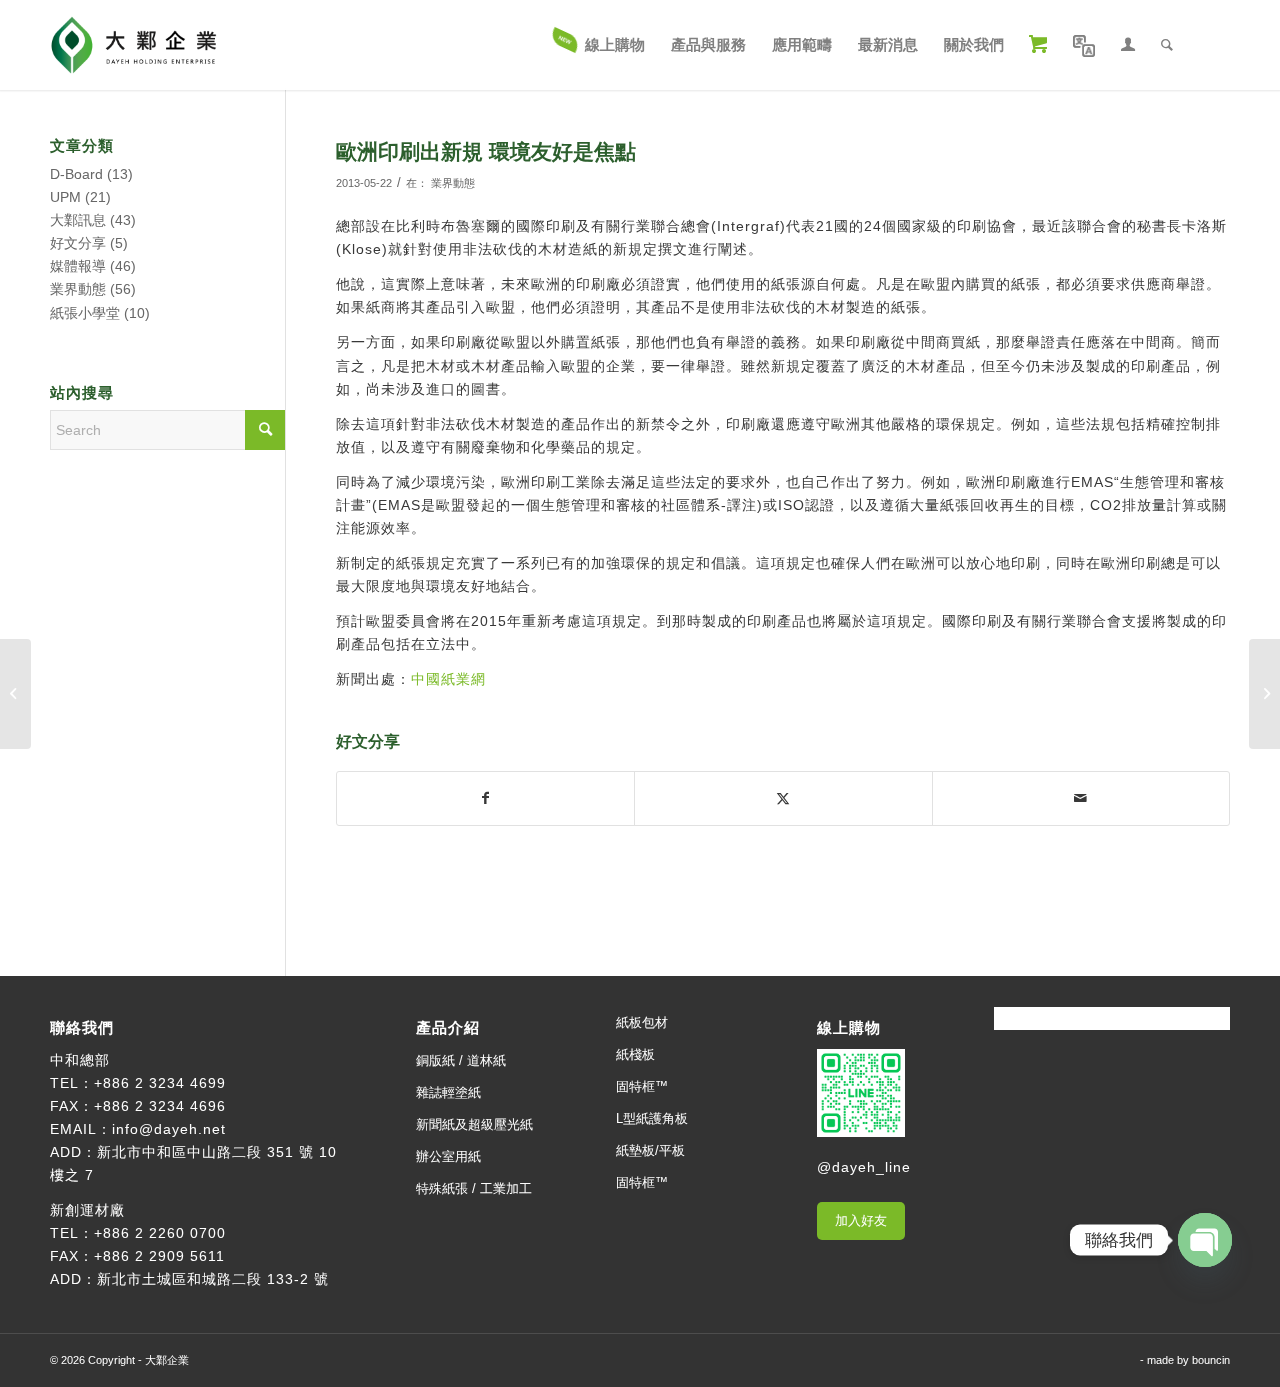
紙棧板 (635, 1054)
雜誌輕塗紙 (448, 1092)
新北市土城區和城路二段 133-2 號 (213, 1279)
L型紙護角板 (652, 1118)
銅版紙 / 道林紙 (461, 1060)
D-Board (76, 174)
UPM (65, 197)
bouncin (1211, 1360)
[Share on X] (783, 798)
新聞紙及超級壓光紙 (474, 1124)
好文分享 (78, 243)
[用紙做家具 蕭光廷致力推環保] (15, 694)
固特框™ (642, 1086)
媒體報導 (78, 266)
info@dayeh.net (169, 1129)
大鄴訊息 (78, 220)
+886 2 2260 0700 (160, 1233)
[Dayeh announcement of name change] (1264, 694)
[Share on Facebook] (485, 798)
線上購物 (849, 1027)
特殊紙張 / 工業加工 (474, 1188)
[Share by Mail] (1081, 798)
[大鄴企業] (133, 45)
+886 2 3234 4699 (160, 1083)
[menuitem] (600, 45)
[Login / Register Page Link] (1128, 45)
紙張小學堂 (85, 313)
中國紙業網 (448, 679)
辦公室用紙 (448, 1156)
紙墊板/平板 (650, 1150)
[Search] (1167, 45)
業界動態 (453, 183)
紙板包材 (642, 1022)
